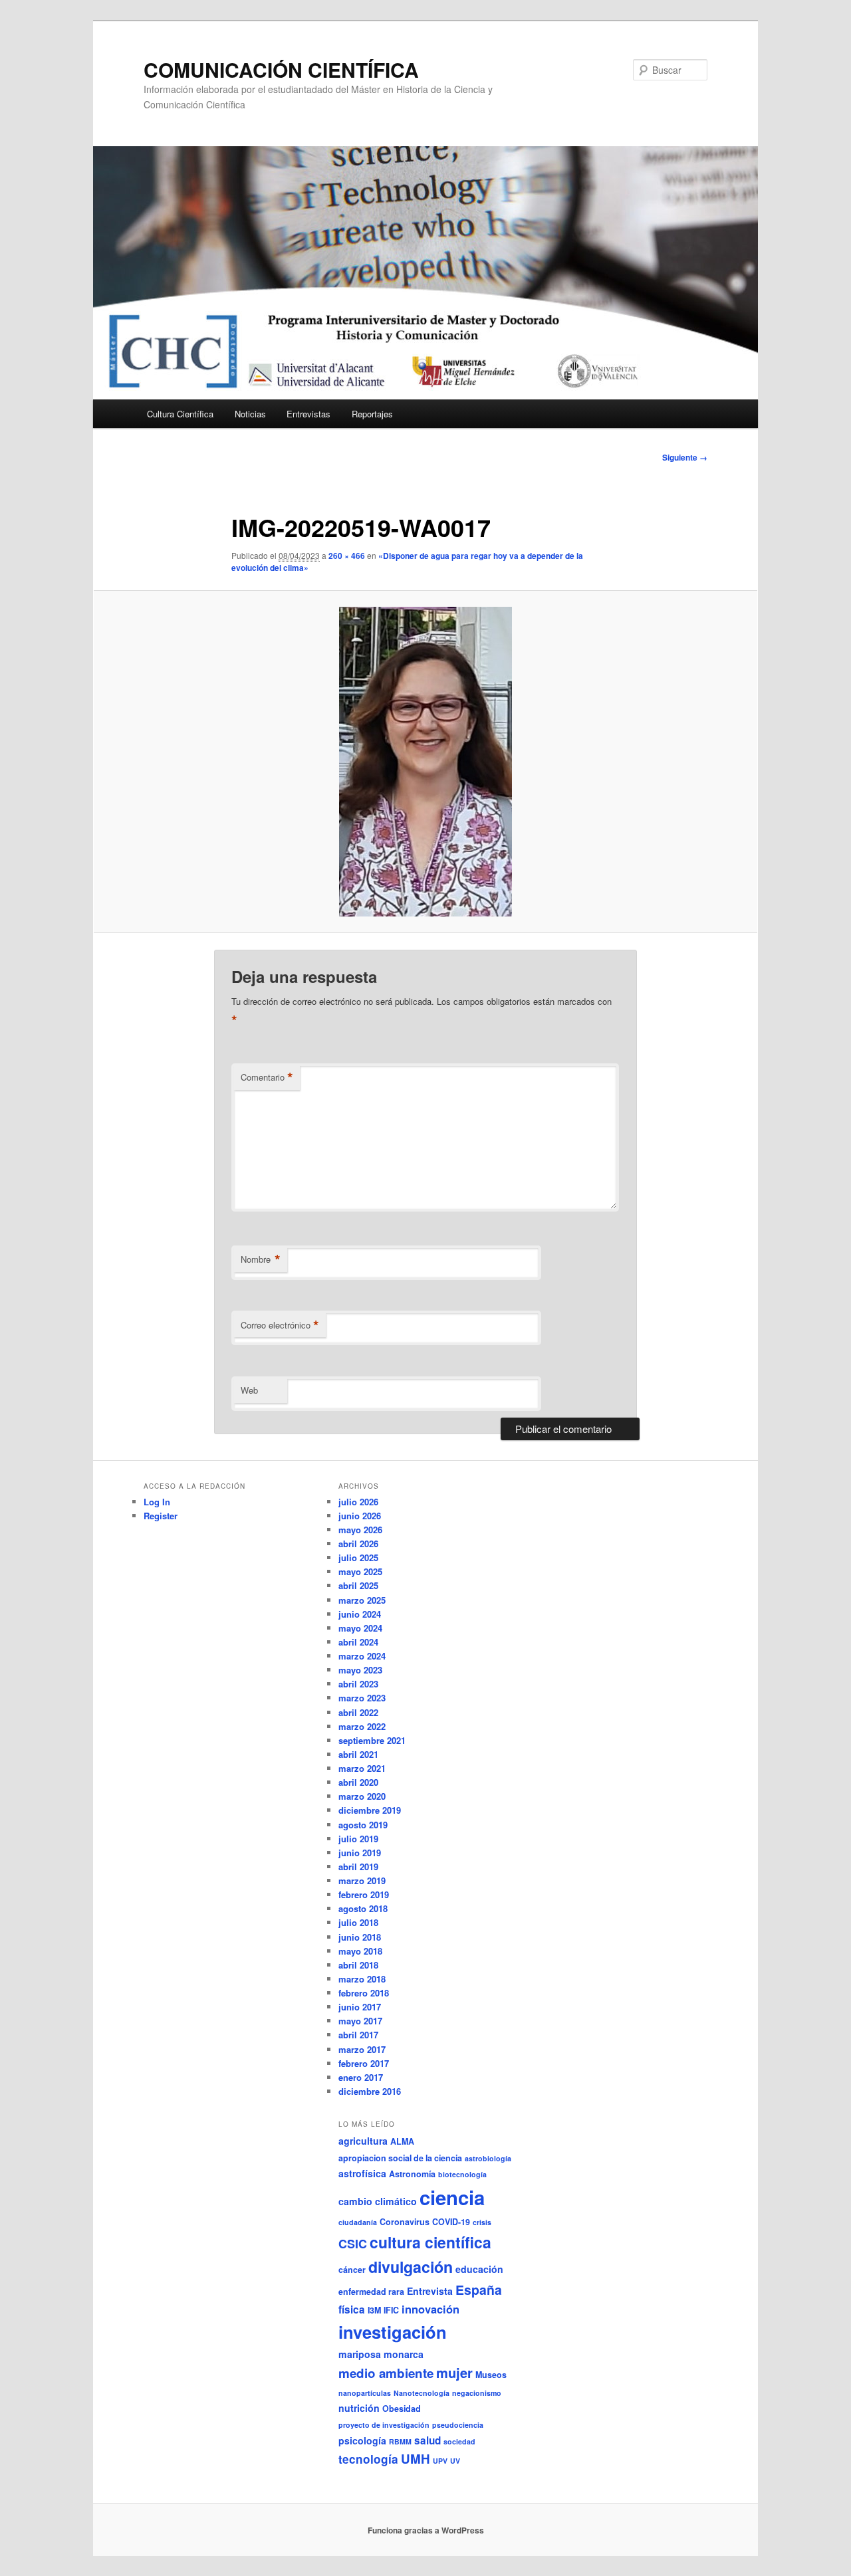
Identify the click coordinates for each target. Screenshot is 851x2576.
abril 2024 (358, 1642)
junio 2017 (360, 2007)
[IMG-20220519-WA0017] (425, 762)
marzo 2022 (362, 1726)
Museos (491, 2375)
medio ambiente (386, 2373)
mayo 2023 (360, 1670)
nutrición (359, 2408)
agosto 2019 (363, 1825)
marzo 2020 (362, 1796)
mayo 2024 (360, 1628)
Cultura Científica (180, 414)
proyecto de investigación (384, 2425)
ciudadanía (358, 2222)
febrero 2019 (364, 1894)
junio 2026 (360, 1516)
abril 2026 (358, 1544)
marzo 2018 (362, 1979)
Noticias (250, 414)
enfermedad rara (371, 2292)
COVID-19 (451, 2222)
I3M (374, 2310)
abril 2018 (358, 1965)
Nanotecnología (422, 2393)
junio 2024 (360, 1614)
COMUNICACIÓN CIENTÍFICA (281, 69)
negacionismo (477, 2393)
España (479, 2290)
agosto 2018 (363, 1908)
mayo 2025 (360, 1571)
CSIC (353, 2244)
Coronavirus (405, 2222)
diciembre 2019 (370, 1810)
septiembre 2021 (372, 1740)
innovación (430, 2309)
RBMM (400, 2441)
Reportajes (372, 414)
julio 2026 (358, 1502)
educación (479, 2269)
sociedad (459, 2441)
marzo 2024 (362, 1656)
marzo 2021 (362, 1768)
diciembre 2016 (370, 2091)
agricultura (363, 2141)
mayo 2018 (360, 1951)
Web (249, 1390)
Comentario (267, 1077)
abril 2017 (358, 2035)
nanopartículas (365, 2393)
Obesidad (402, 2409)
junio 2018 (360, 1937)
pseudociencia (458, 2425)
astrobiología (488, 2158)
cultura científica (430, 2242)
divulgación (411, 2267)
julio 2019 (358, 1839)
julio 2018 (358, 1922)
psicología (362, 2440)
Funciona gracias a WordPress (426, 2530)
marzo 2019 (362, 1880)
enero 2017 (361, 2077)
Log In (157, 1502)
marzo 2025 (362, 1600)
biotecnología (462, 2174)
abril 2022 (358, 1712)
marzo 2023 (362, 1698)
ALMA (402, 2141)
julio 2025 (358, 1557)
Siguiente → (685, 457)
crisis (482, 2222)
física (352, 2309)
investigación (393, 2332)
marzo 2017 (362, 2049)
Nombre (261, 1259)
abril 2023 (358, 1684)
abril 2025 (358, 1585)
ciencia (452, 2197)
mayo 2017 (360, 2021)
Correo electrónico (280, 1325)
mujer (454, 2372)
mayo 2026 (360, 1530)
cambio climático (378, 2201)
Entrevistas (308, 414)
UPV (440, 2461)
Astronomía (412, 2174)
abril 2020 (358, 1782)
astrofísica (362, 2173)
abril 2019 (358, 1867)
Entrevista (430, 2291)
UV (455, 2461)
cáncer (352, 2270)
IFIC (391, 2310)
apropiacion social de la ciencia (400, 2158)
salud (427, 2440)
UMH (416, 2459)
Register (161, 1516)
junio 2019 (360, 1853)
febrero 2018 (364, 1993)
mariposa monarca (381, 2354)
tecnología (368, 2459)
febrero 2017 (364, 2063)
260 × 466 (347, 556)
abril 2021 (358, 1754)
